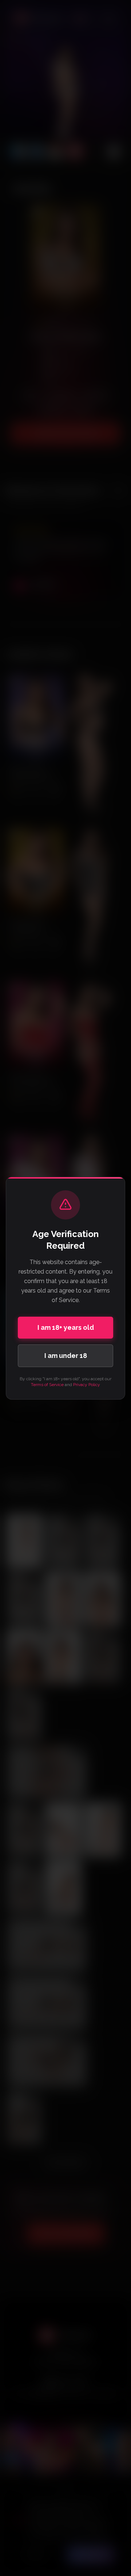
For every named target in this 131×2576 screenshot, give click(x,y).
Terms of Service (47, 1385)
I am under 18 (66, 1356)
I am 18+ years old (66, 1327)
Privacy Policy (87, 1385)
